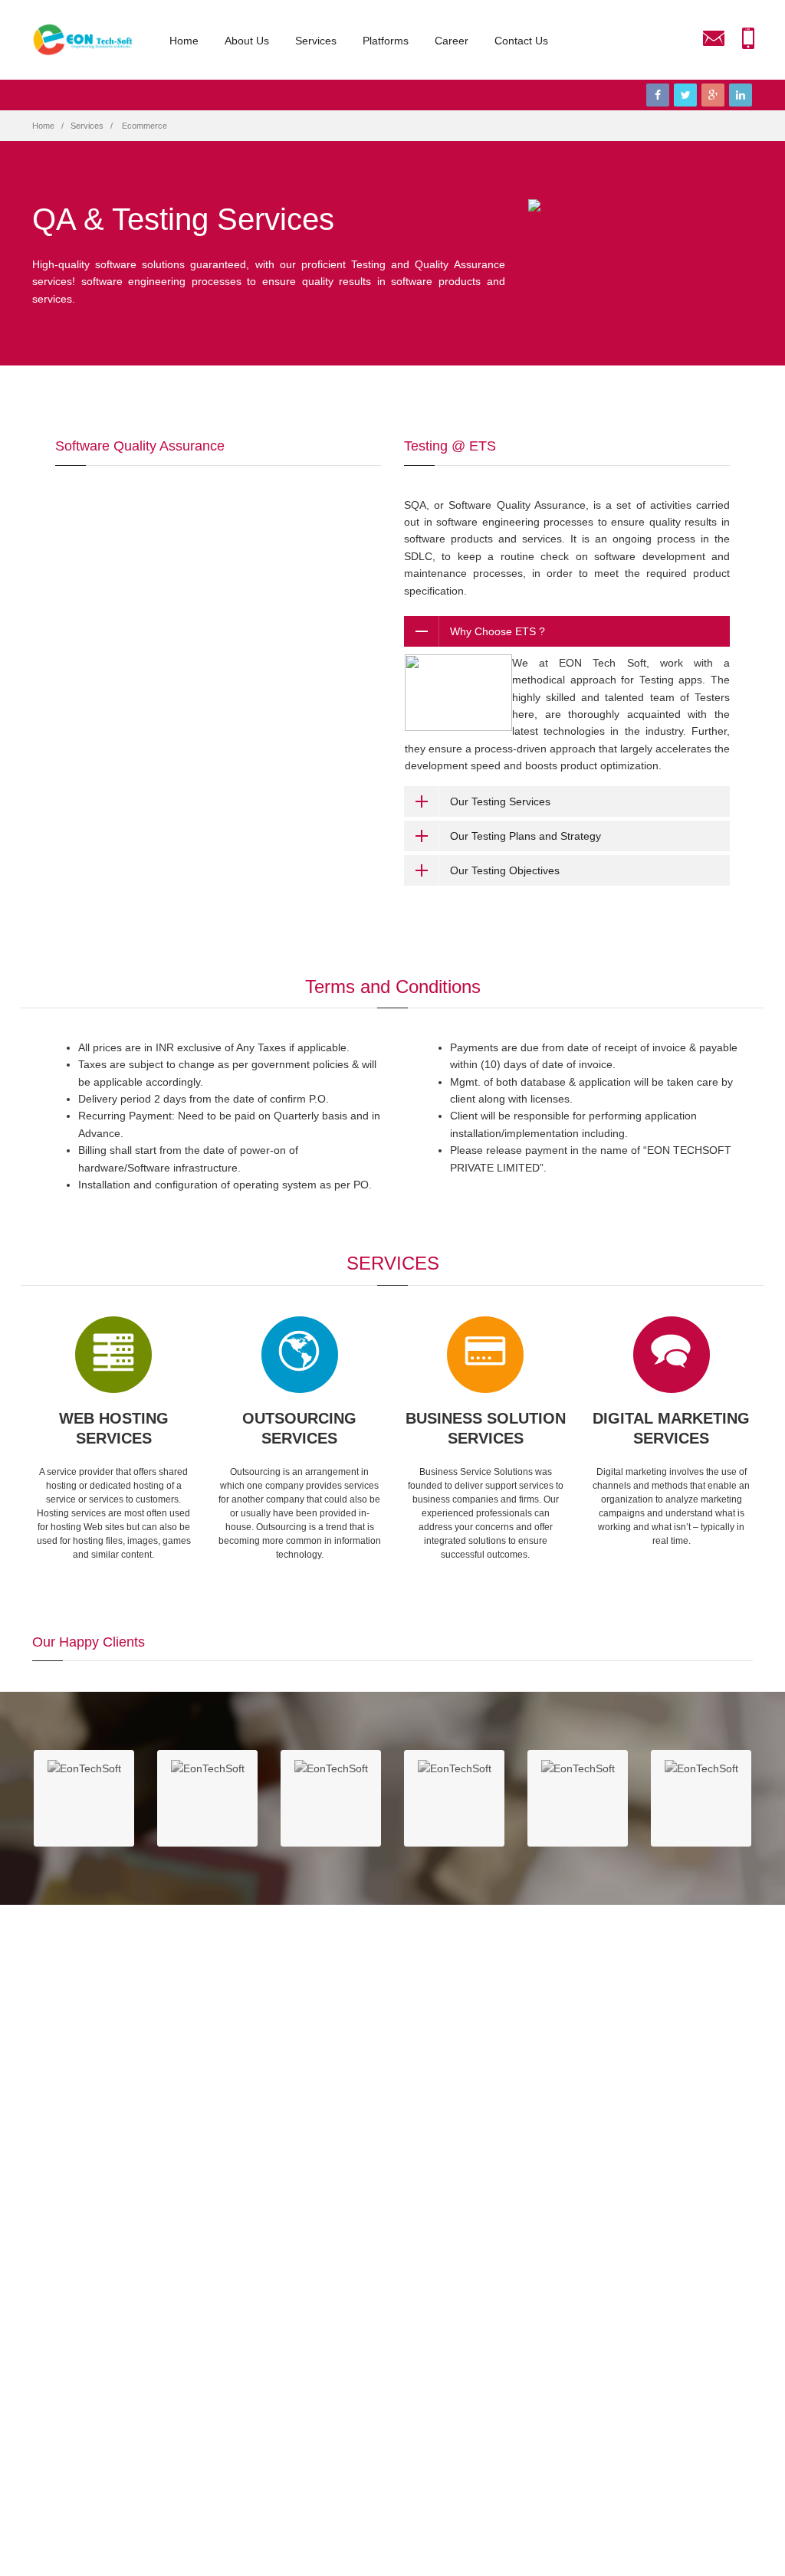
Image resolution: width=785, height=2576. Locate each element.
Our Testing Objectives (505, 870)
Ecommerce (145, 126)
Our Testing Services (500, 801)
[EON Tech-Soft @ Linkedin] (741, 95)
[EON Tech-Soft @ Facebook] (658, 95)
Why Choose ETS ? (498, 631)
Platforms (386, 41)
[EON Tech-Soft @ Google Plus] (713, 95)
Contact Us (521, 41)
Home (184, 41)
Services (316, 41)
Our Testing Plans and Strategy (526, 836)
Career (452, 41)
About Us (247, 41)
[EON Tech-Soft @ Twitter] (685, 95)
